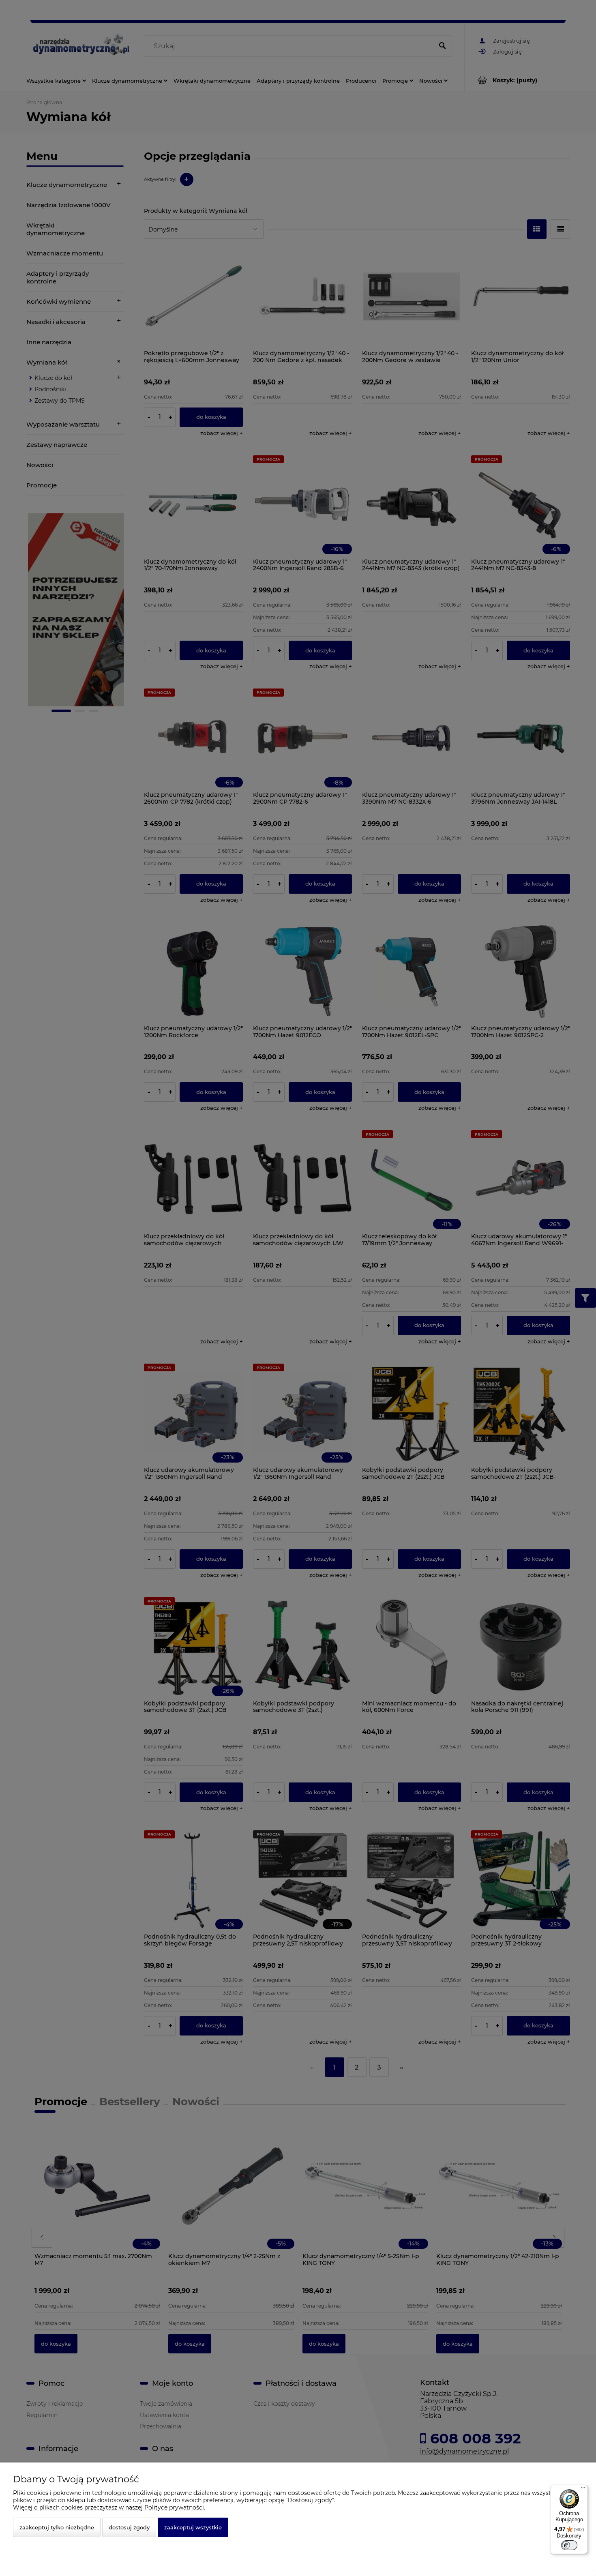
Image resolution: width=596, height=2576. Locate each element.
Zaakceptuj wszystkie (193, 2527)
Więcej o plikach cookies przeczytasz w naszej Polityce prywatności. (109, 2507)
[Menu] (583, 2490)
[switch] (569, 2545)
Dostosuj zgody (129, 2527)
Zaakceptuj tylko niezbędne (57, 2527)
